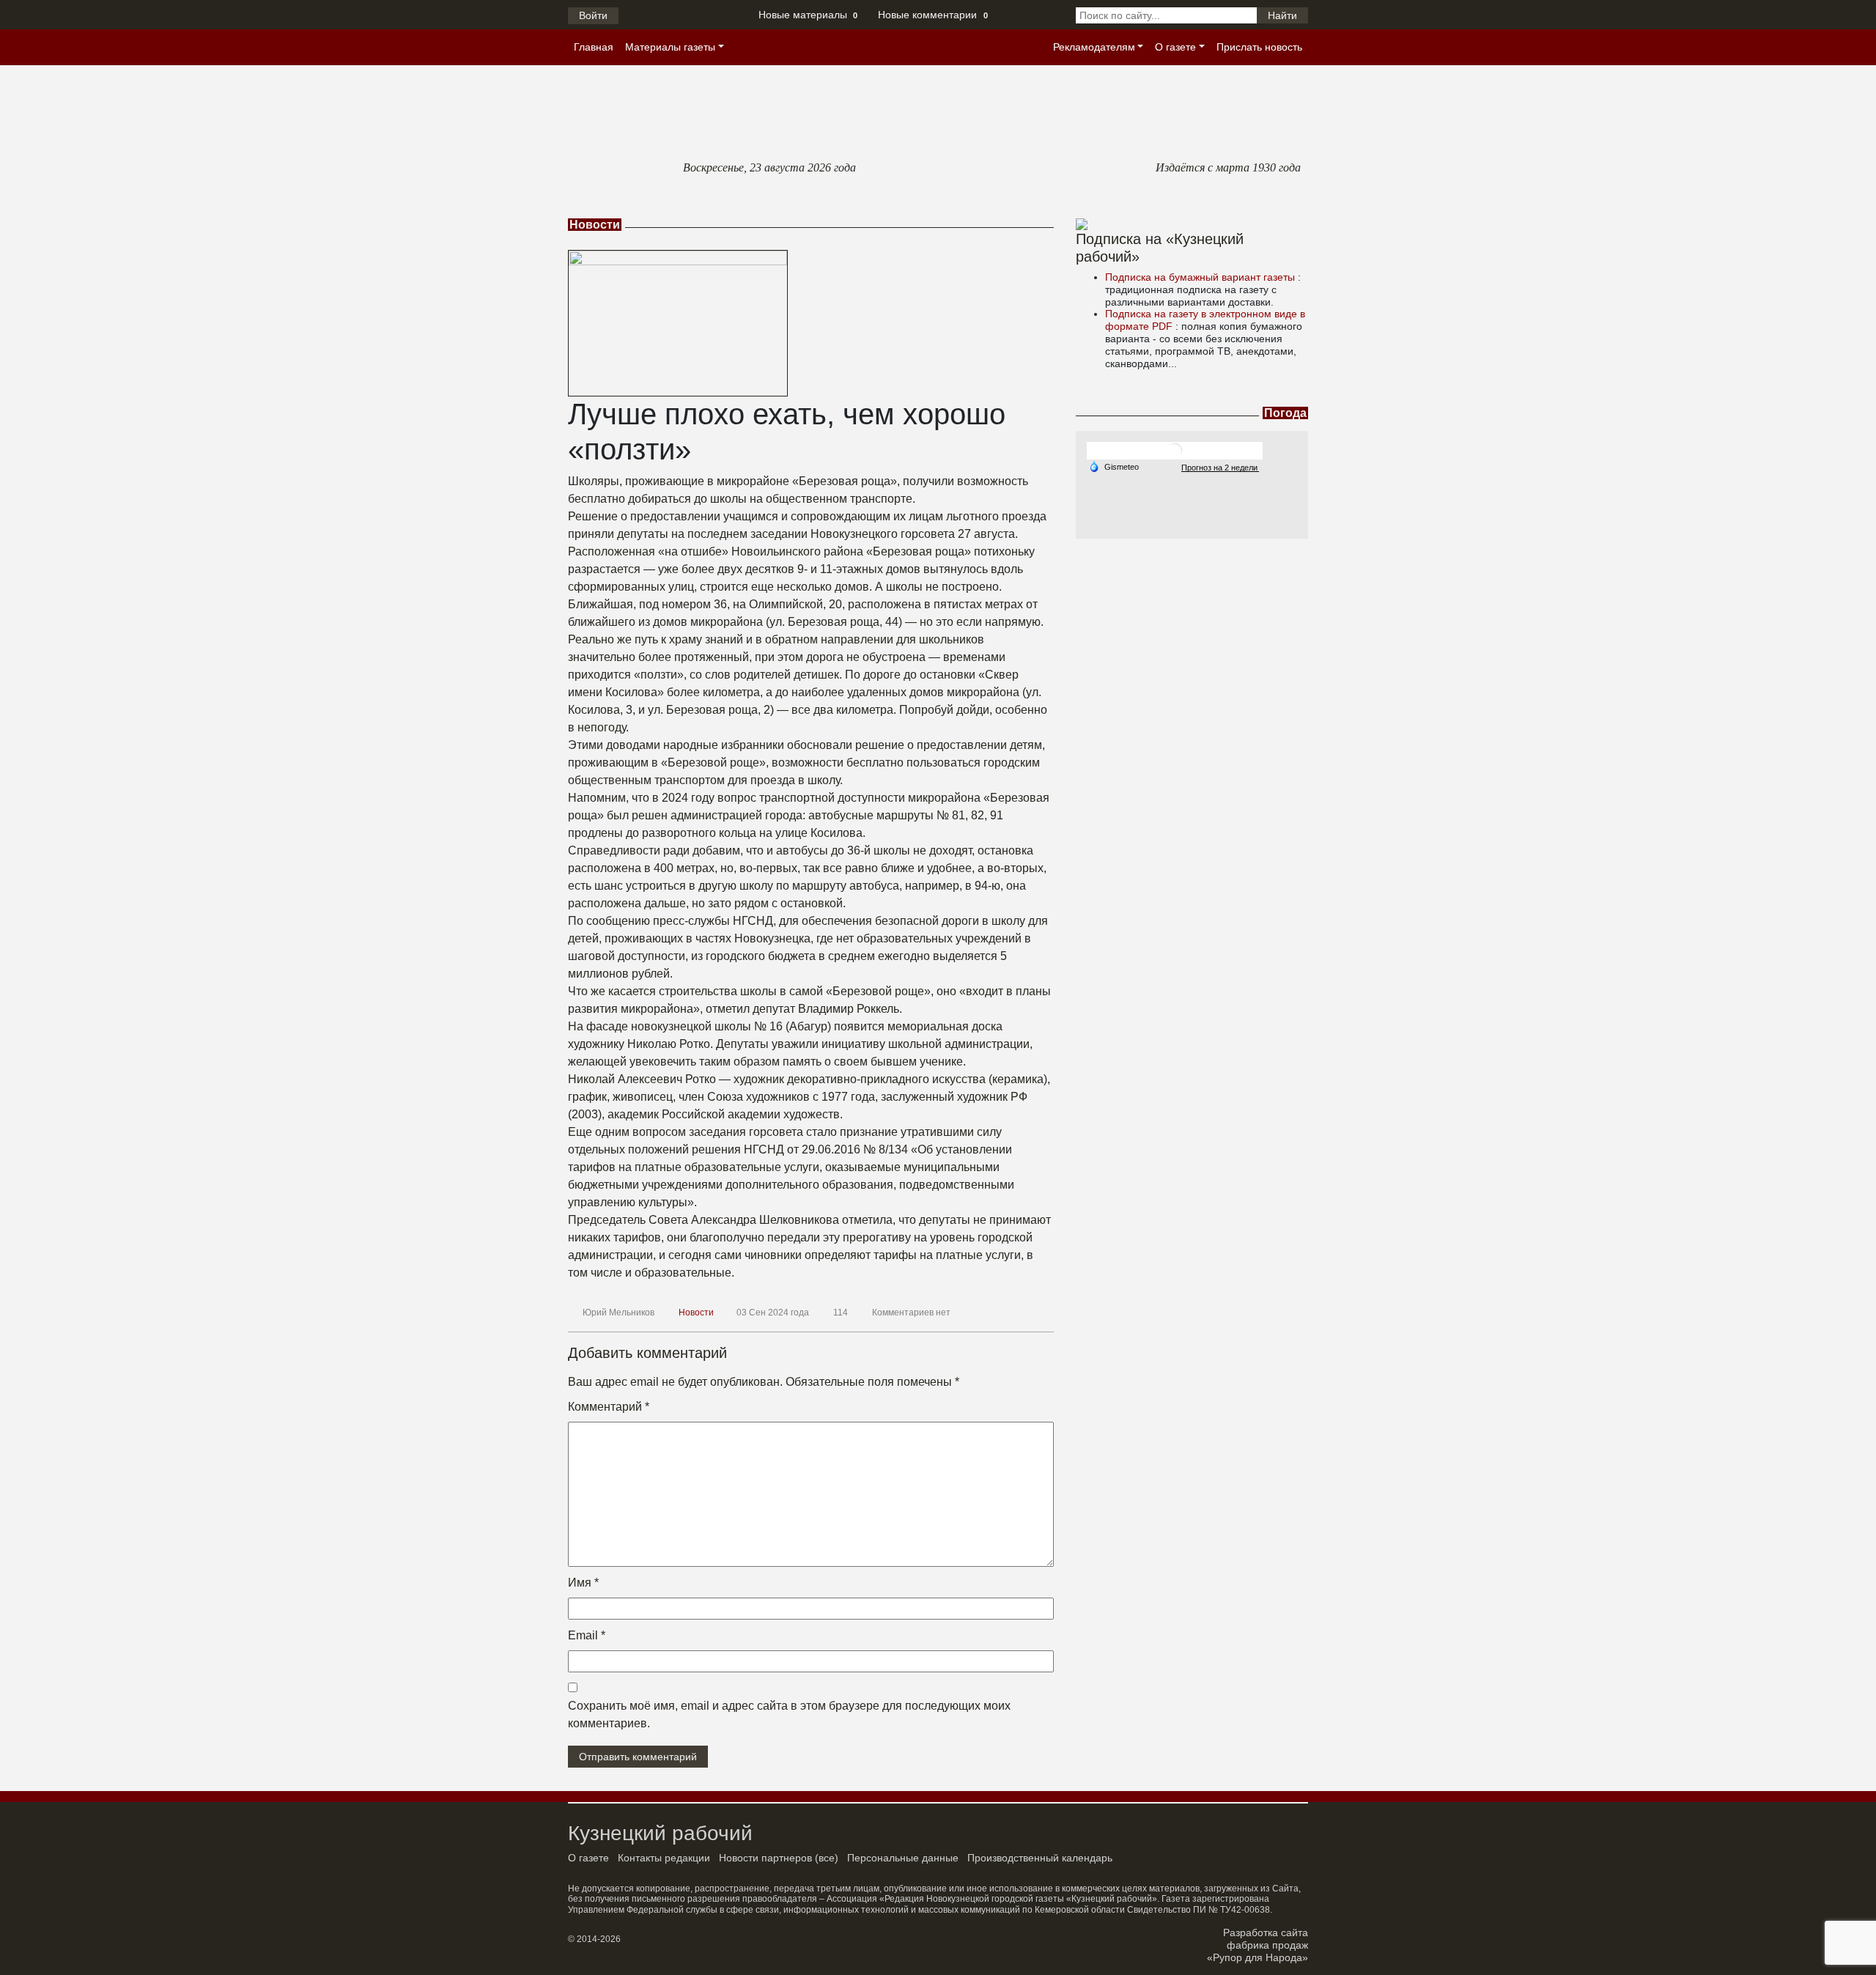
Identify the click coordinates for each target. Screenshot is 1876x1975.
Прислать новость (1259, 47)
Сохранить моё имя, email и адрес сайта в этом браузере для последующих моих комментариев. (789, 1714)
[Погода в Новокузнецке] (1175, 450)
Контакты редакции (664, 1858)
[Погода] (1114, 466)
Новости (696, 1313)
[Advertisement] (1192, 630)
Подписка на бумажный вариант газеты (1201, 277)
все (827, 1858)
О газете (1175, 47)
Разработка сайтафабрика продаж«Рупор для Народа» (1258, 1945)
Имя (583, 1583)
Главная (594, 47)
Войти (593, 15)
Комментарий (609, 1407)
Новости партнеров (765, 1858)
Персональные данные (903, 1858)
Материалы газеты (670, 47)
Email (587, 1635)
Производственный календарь (1040, 1858)
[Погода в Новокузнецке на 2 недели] (1220, 467)
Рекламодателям (1094, 47)
